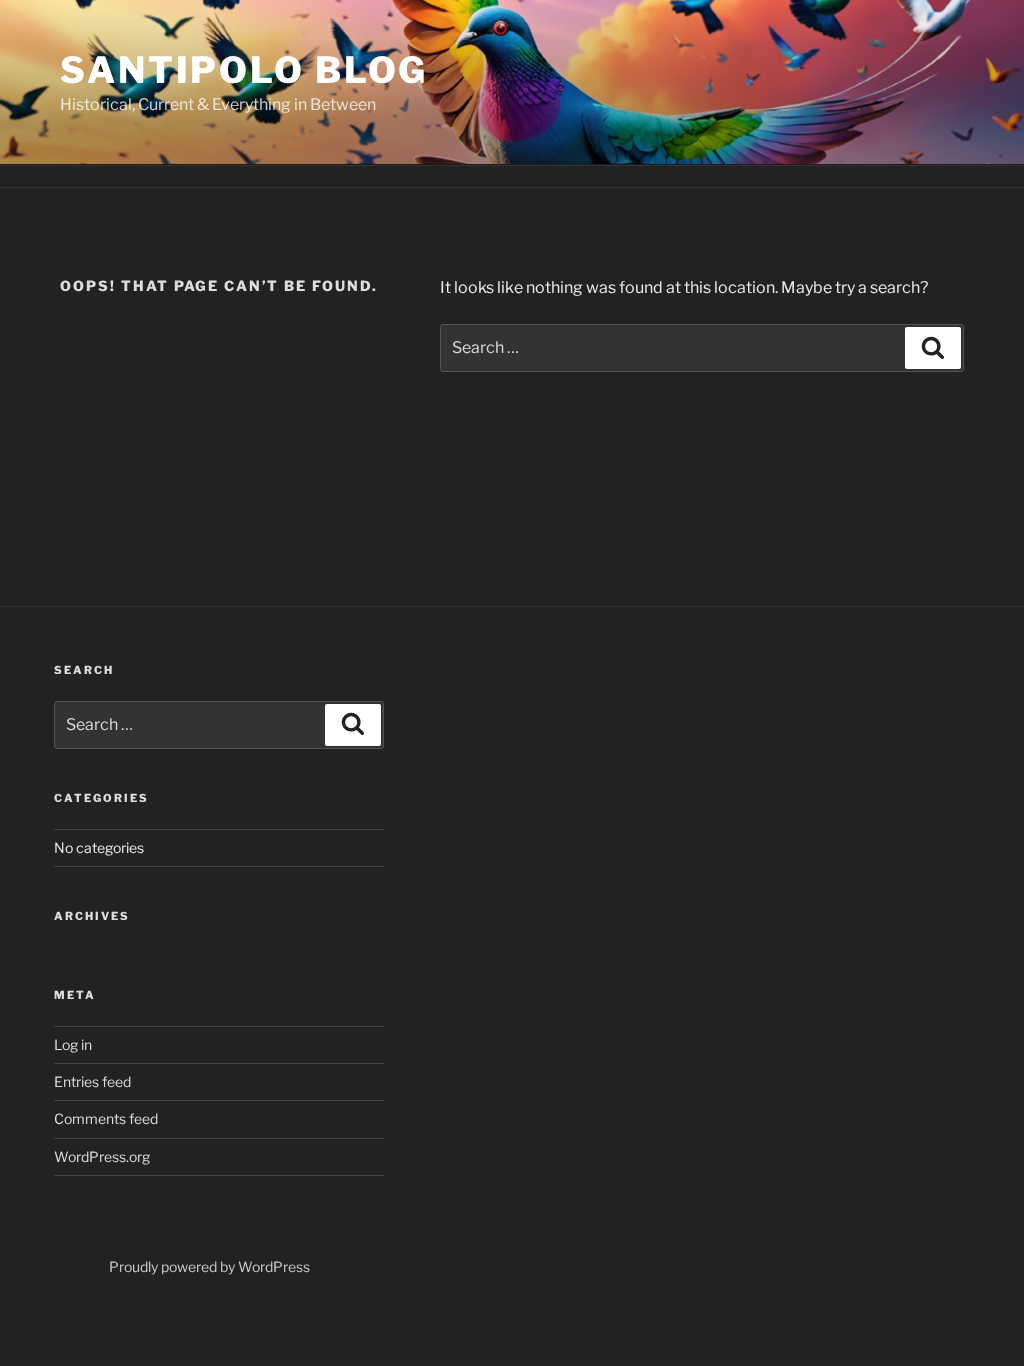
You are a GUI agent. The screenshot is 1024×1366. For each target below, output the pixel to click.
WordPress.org (102, 1156)
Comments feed (106, 1118)
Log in (73, 1044)
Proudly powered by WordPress (209, 1266)
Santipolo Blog (244, 70)
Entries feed (92, 1081)
